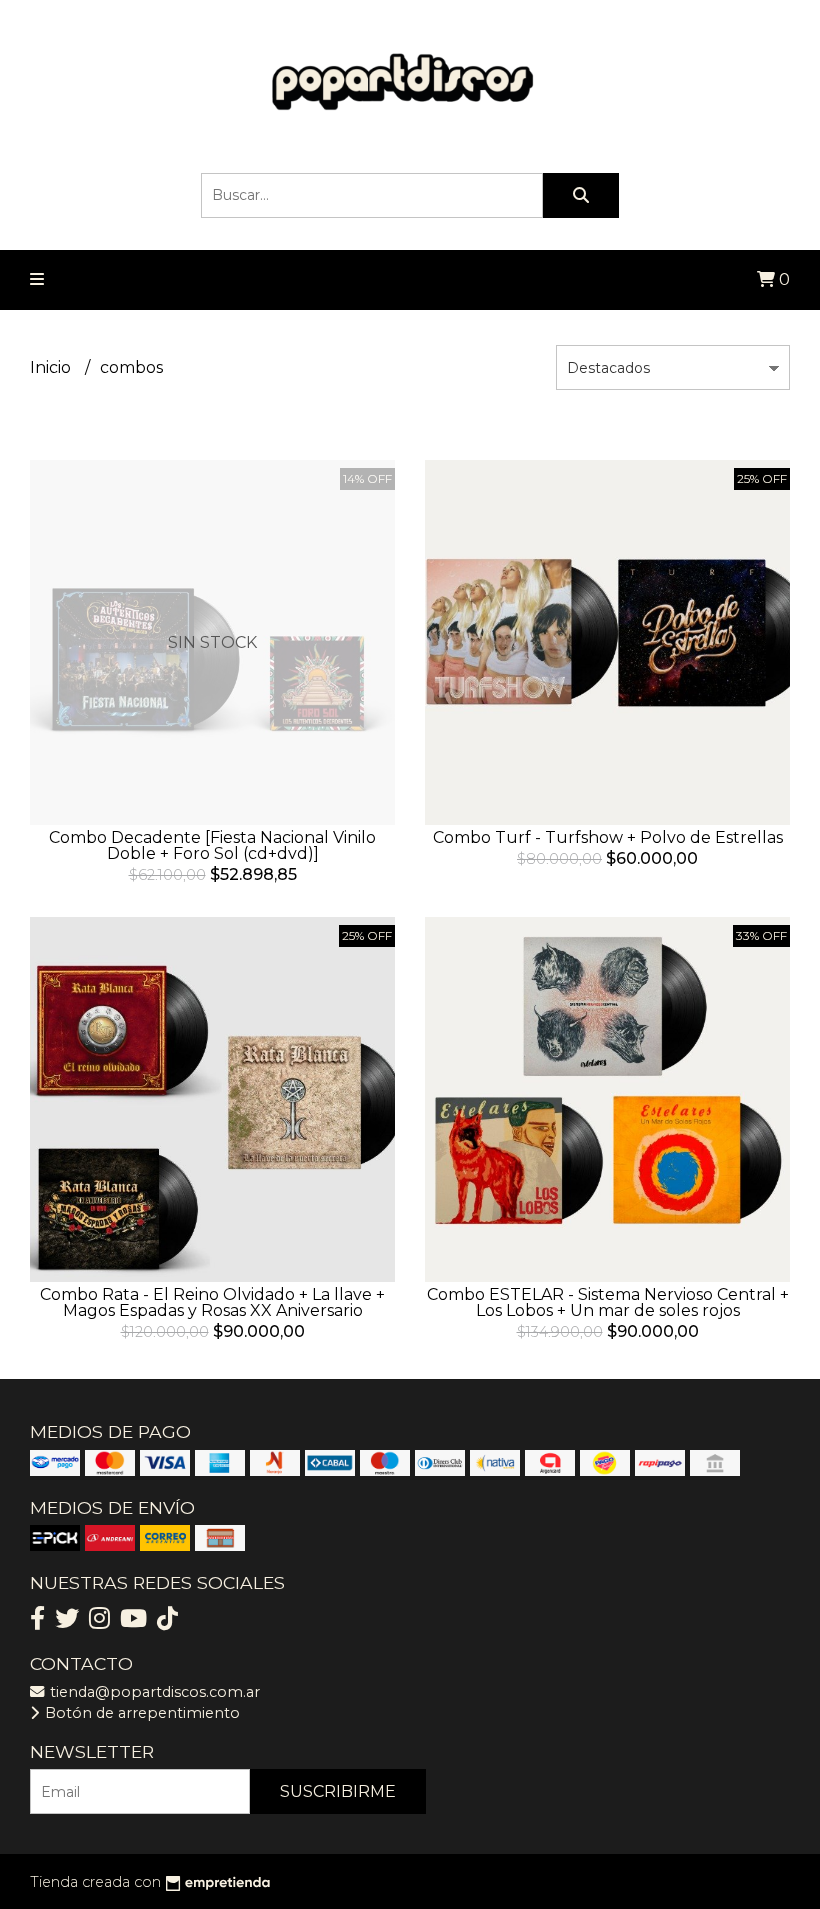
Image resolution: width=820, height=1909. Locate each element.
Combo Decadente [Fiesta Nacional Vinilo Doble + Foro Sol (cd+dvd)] (212, 845)
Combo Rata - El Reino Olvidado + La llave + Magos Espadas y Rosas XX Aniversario (212, 1302)
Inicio (52, 367)
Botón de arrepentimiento (140, 1713)
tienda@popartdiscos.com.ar (153, 1692)
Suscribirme (338, 1791)
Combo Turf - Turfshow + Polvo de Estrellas (608, 837)
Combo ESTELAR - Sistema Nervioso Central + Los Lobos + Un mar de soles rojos (608, 1302)
